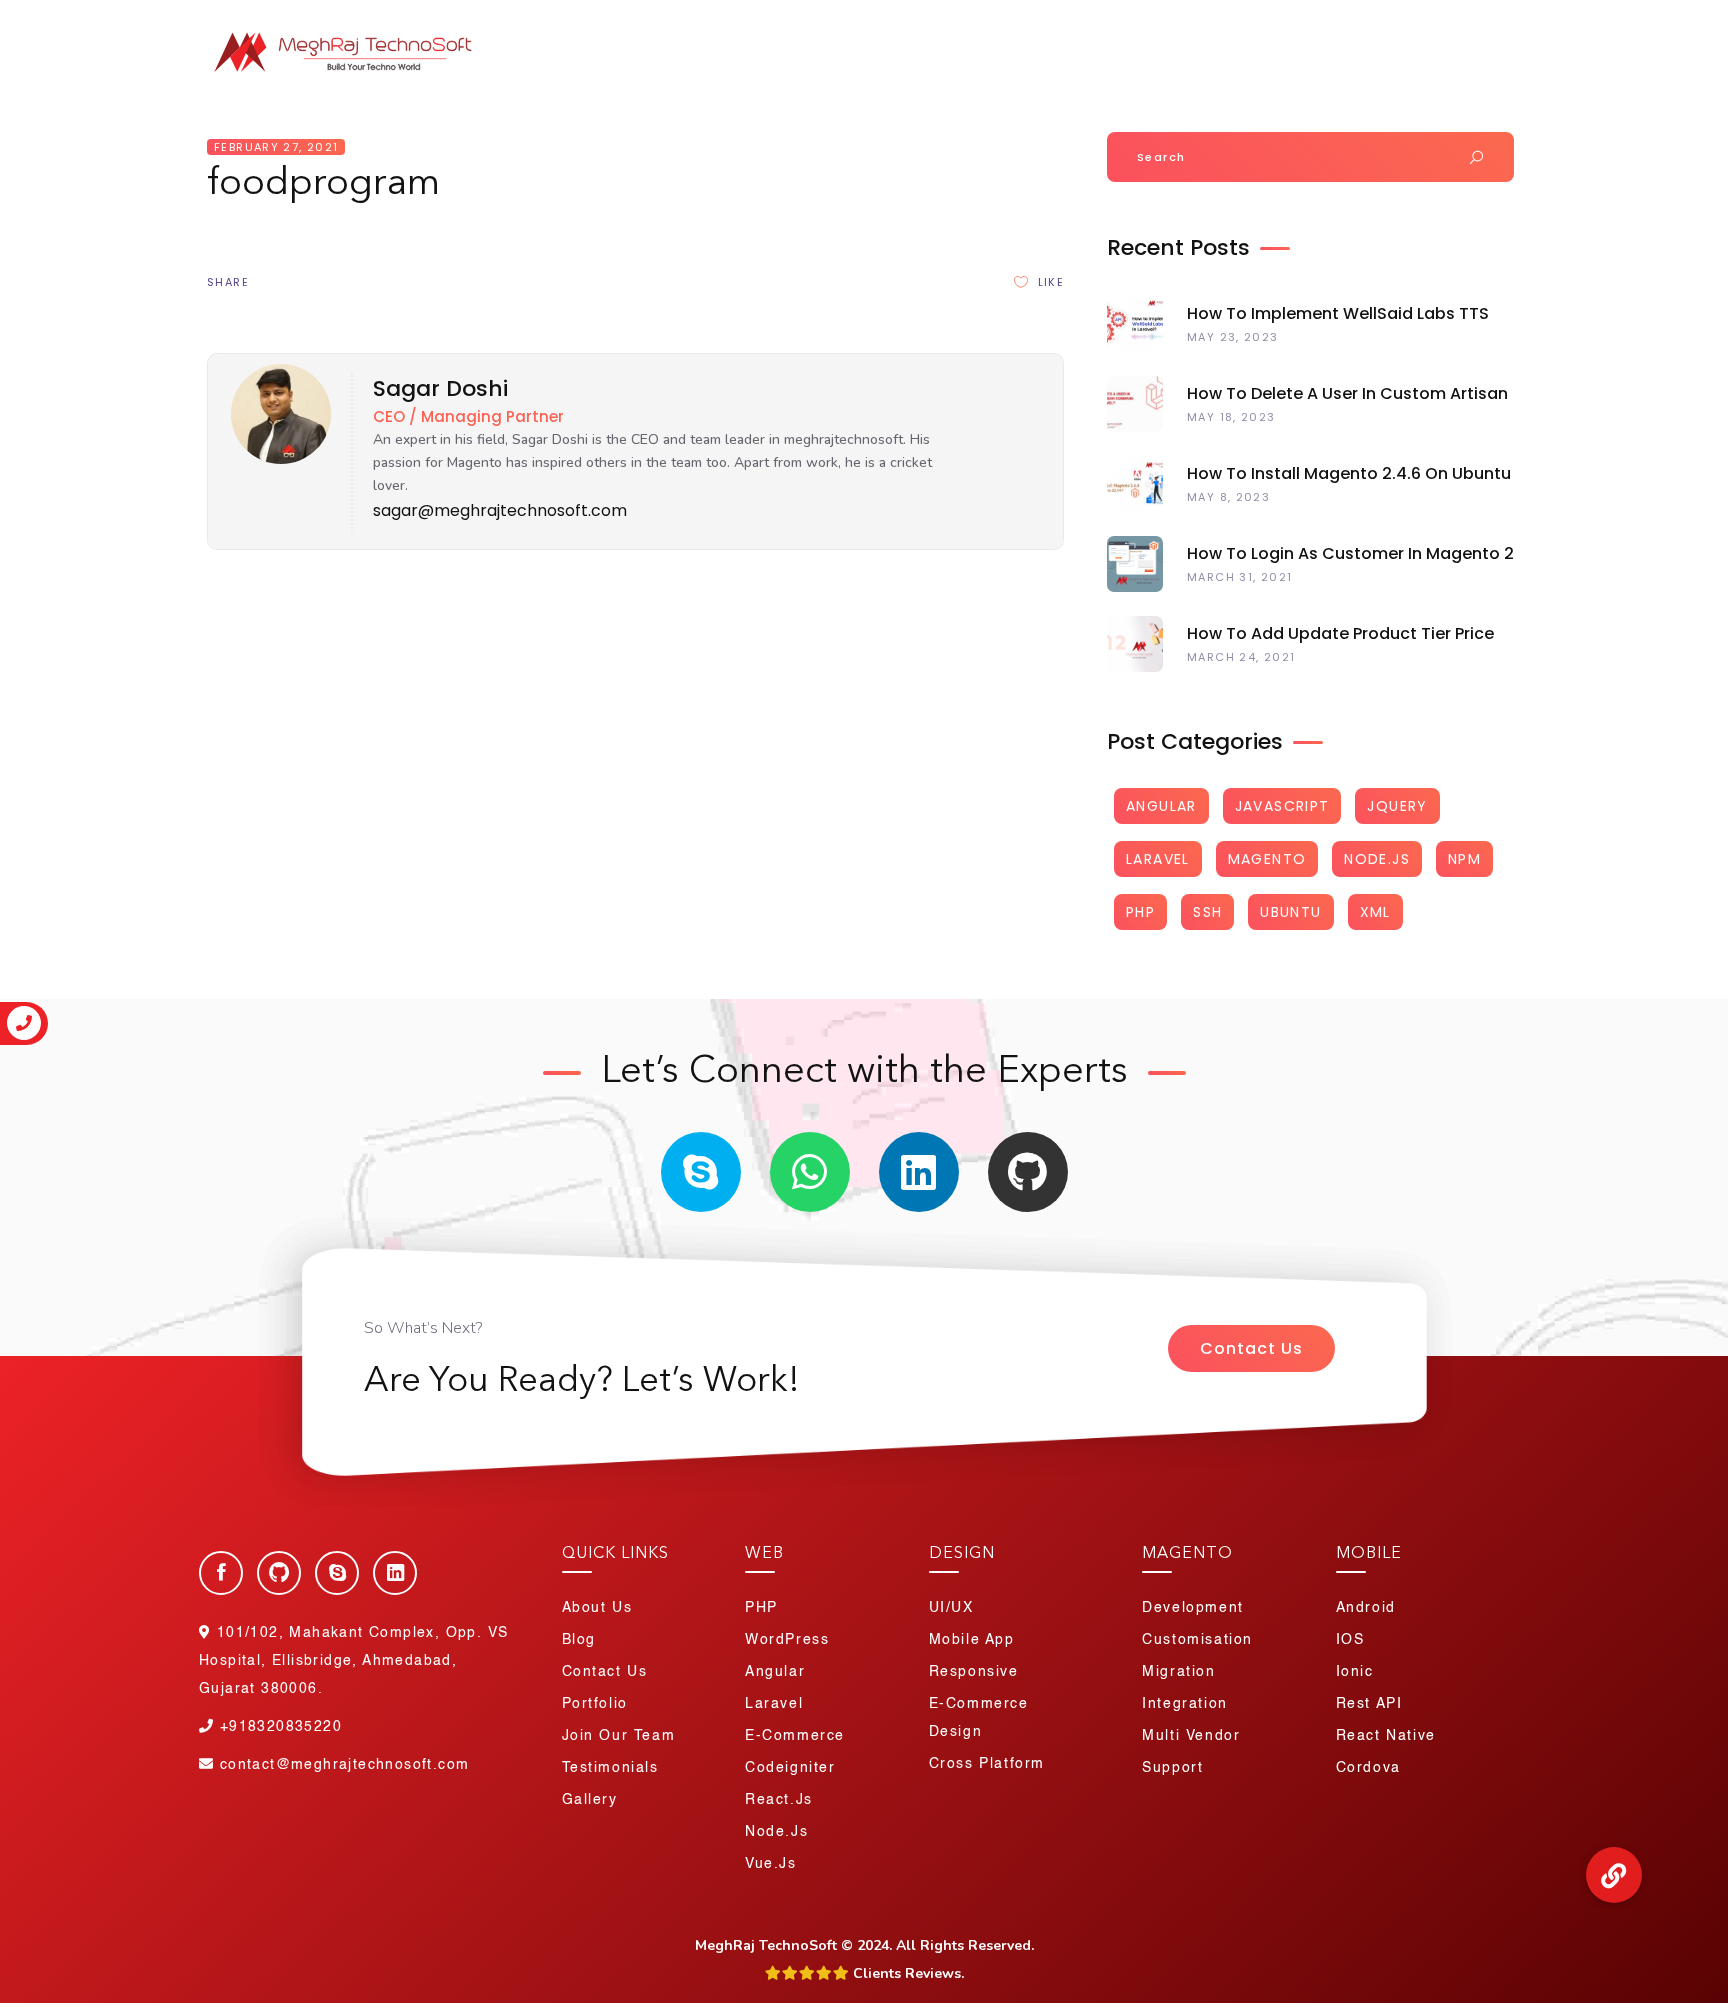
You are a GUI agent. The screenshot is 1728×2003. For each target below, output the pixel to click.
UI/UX (951, 1608)
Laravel (1158, 859)
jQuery (1397, 806)
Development (1193, 1608)
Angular (1161, 806)
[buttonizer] (1614, 1875)
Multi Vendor (1191, 1736)
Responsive (974, 1672)
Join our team (619, 1736)
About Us (978, 60)
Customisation (1197, 1640)
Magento (1267, 859)
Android (1366, 1608)
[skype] (701, 1172)
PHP (1140, 912)
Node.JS (1377, 859)
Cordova (1368, 1768)
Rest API (1369, 1704)
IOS (1350, 1640)
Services (1086, 60)
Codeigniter (790, 1768)
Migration (1178, 1672)
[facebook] (221, 1573)
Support (1172, 1768)
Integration (1185, 1704)
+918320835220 (1299, 19)
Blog (1490, 60)
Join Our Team (1450, 19)
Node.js (776, 1832)
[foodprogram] (274, 459)
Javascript (1282, 806)
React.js (779, 1800)
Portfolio (1213, 60)
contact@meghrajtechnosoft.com (344, 1765)
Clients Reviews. (906, 1973)
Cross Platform (987, 1764)
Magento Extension (1360, 60)
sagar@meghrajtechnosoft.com (500, 510)
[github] (1028, 1172)
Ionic (1355, 1672)
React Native (1386, 1736)
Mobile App (972, 1640)
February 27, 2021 (276, 147)
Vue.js (771, 1864)
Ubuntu (1290, 912)
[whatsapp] (810, 1172)
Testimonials (610, 1768)
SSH (1207, 912)
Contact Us (1251, 1348)
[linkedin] (919, 1172)
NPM (1464, 859)
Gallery (590, 1800)
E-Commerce (795, 1736)
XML (1375, 912)
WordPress (787, 1640)
